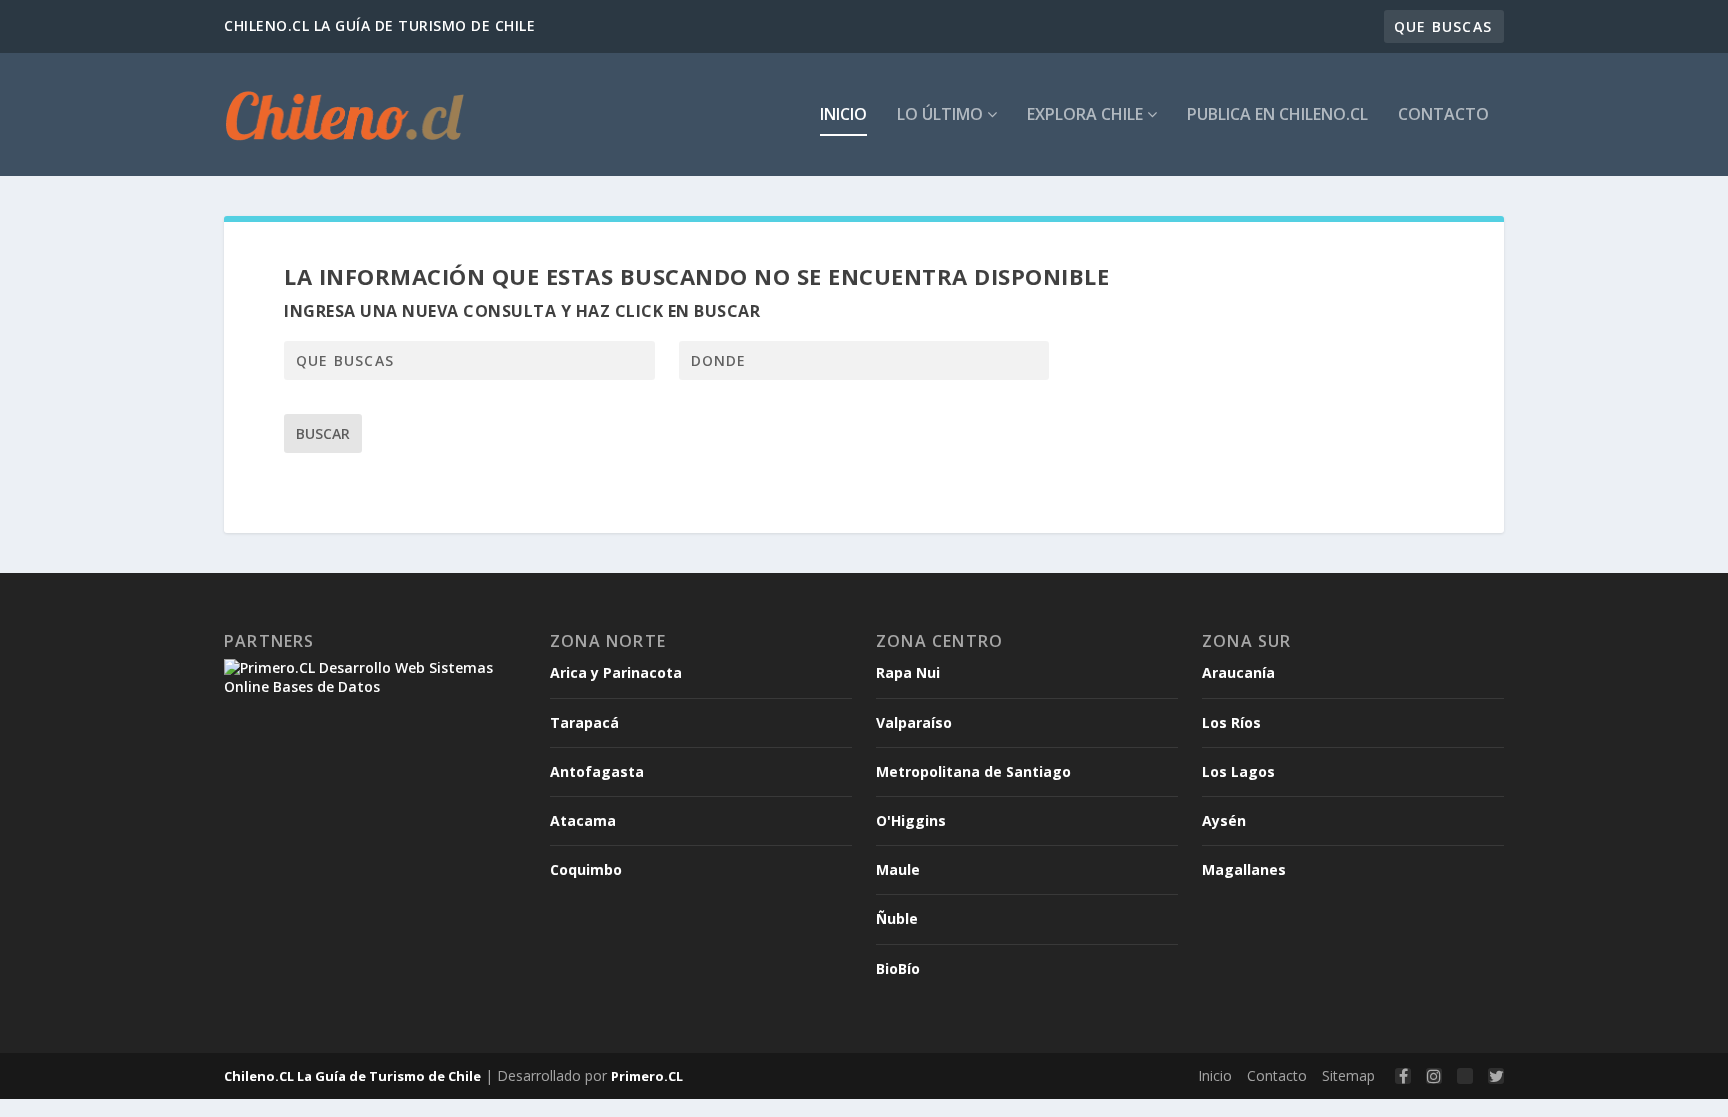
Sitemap (1348, 1075)
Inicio (843, 115)
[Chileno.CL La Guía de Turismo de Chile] (345, 114)
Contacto (1443, 115)
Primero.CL (647, 1076)
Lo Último (942, 115)
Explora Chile (1087, 115)
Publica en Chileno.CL (1277, 115)
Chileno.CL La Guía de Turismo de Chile (352, 1076)
